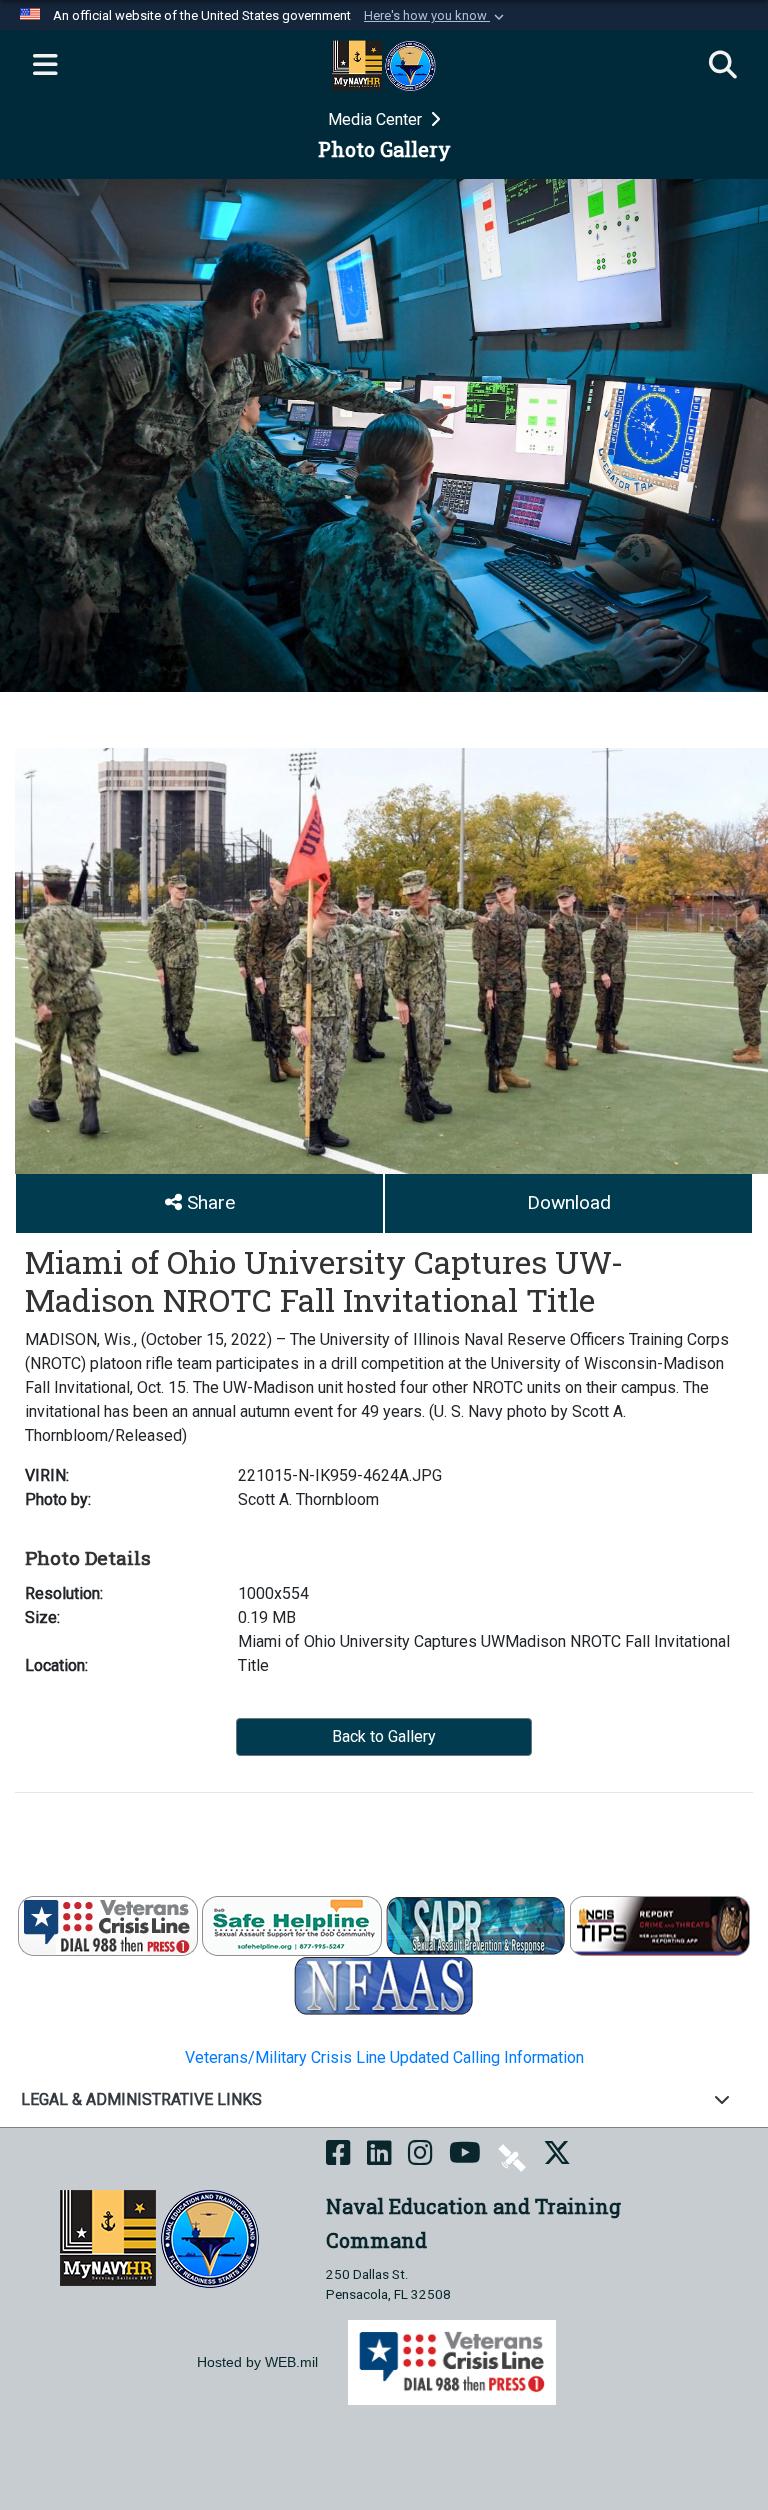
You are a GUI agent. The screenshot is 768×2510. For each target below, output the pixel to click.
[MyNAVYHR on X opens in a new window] (557, 2156)
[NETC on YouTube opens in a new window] (465, 2156)
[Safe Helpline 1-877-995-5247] (292, 1924)
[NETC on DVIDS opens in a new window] (512, 2156)
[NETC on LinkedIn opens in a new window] (379, 2156)
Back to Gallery (384, 1736)
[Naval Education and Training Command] (159, 2237)
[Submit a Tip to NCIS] (660, 1924)
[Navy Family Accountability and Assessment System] (384, 1984)
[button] (436, 16)
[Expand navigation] (45, 66)
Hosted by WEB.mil (257, 2362)
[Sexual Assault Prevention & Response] (476, 1924)
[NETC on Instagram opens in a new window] (420, 2156)
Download (569, 1202)
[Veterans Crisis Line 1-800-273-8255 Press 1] (108, 1924)
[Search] (723, 66)
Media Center (377, 119)
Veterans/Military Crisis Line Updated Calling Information (384, 2057)
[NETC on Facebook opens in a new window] (338, 2156)
